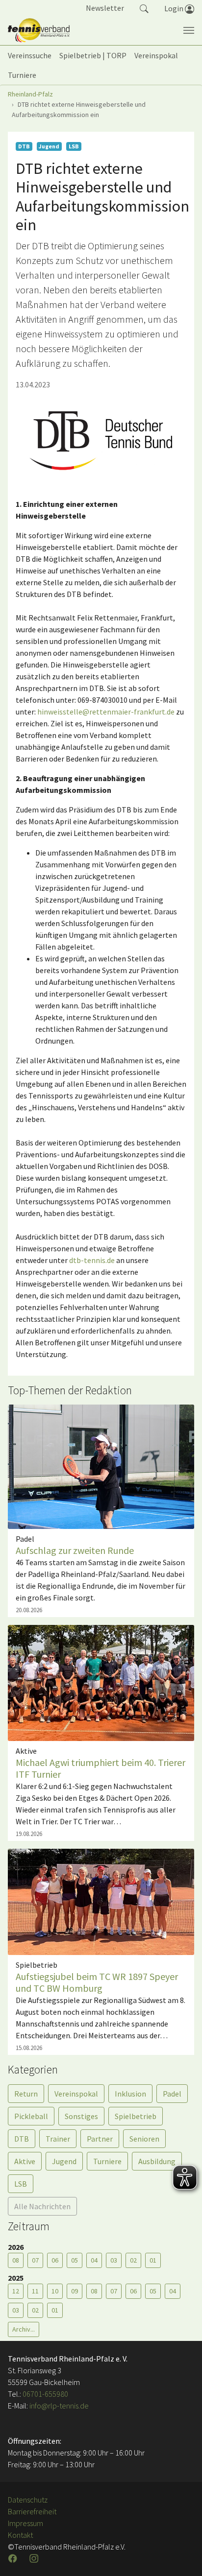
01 (153, 2260)
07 (35, 2260)
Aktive (25, 2161)
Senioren (144, 2139)
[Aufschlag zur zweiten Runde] (101, 1466)
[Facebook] (14, 2558)
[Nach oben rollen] (182, 2556)
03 (114, 2260)
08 (16, 2260)
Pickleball (31, 2116)
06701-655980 (45, 2394)
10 (55, 2291)
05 (75, 2260)
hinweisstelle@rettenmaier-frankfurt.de (106, 712)
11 (35, 2291)
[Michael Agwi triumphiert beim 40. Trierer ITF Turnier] (101, 1682)
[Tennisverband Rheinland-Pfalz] (39, 30)
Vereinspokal (76, 2094)
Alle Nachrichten (42, 2206)
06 (55, 2260)
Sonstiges (81, 2116)
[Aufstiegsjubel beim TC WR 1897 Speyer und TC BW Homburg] (101, 1901)
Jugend (64, 2161)
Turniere (107, 2161)
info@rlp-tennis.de (58, 2406)
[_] (101, 441)
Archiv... (24, 2329)
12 (16, 2291)
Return (26, 2094)
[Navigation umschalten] (189, 30)
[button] (144, 8)
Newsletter (105, 8)
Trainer (58, 2139)
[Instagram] (35, 2558)
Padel (172, 2094)
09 (75, 2291)
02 (133, 2260)
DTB (22, 2139)
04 (94, 2260)
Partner (100, 2139)
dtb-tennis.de (92, 1260)
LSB (21, 2184)
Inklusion (130, 2094)
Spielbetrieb (136, 2116)
